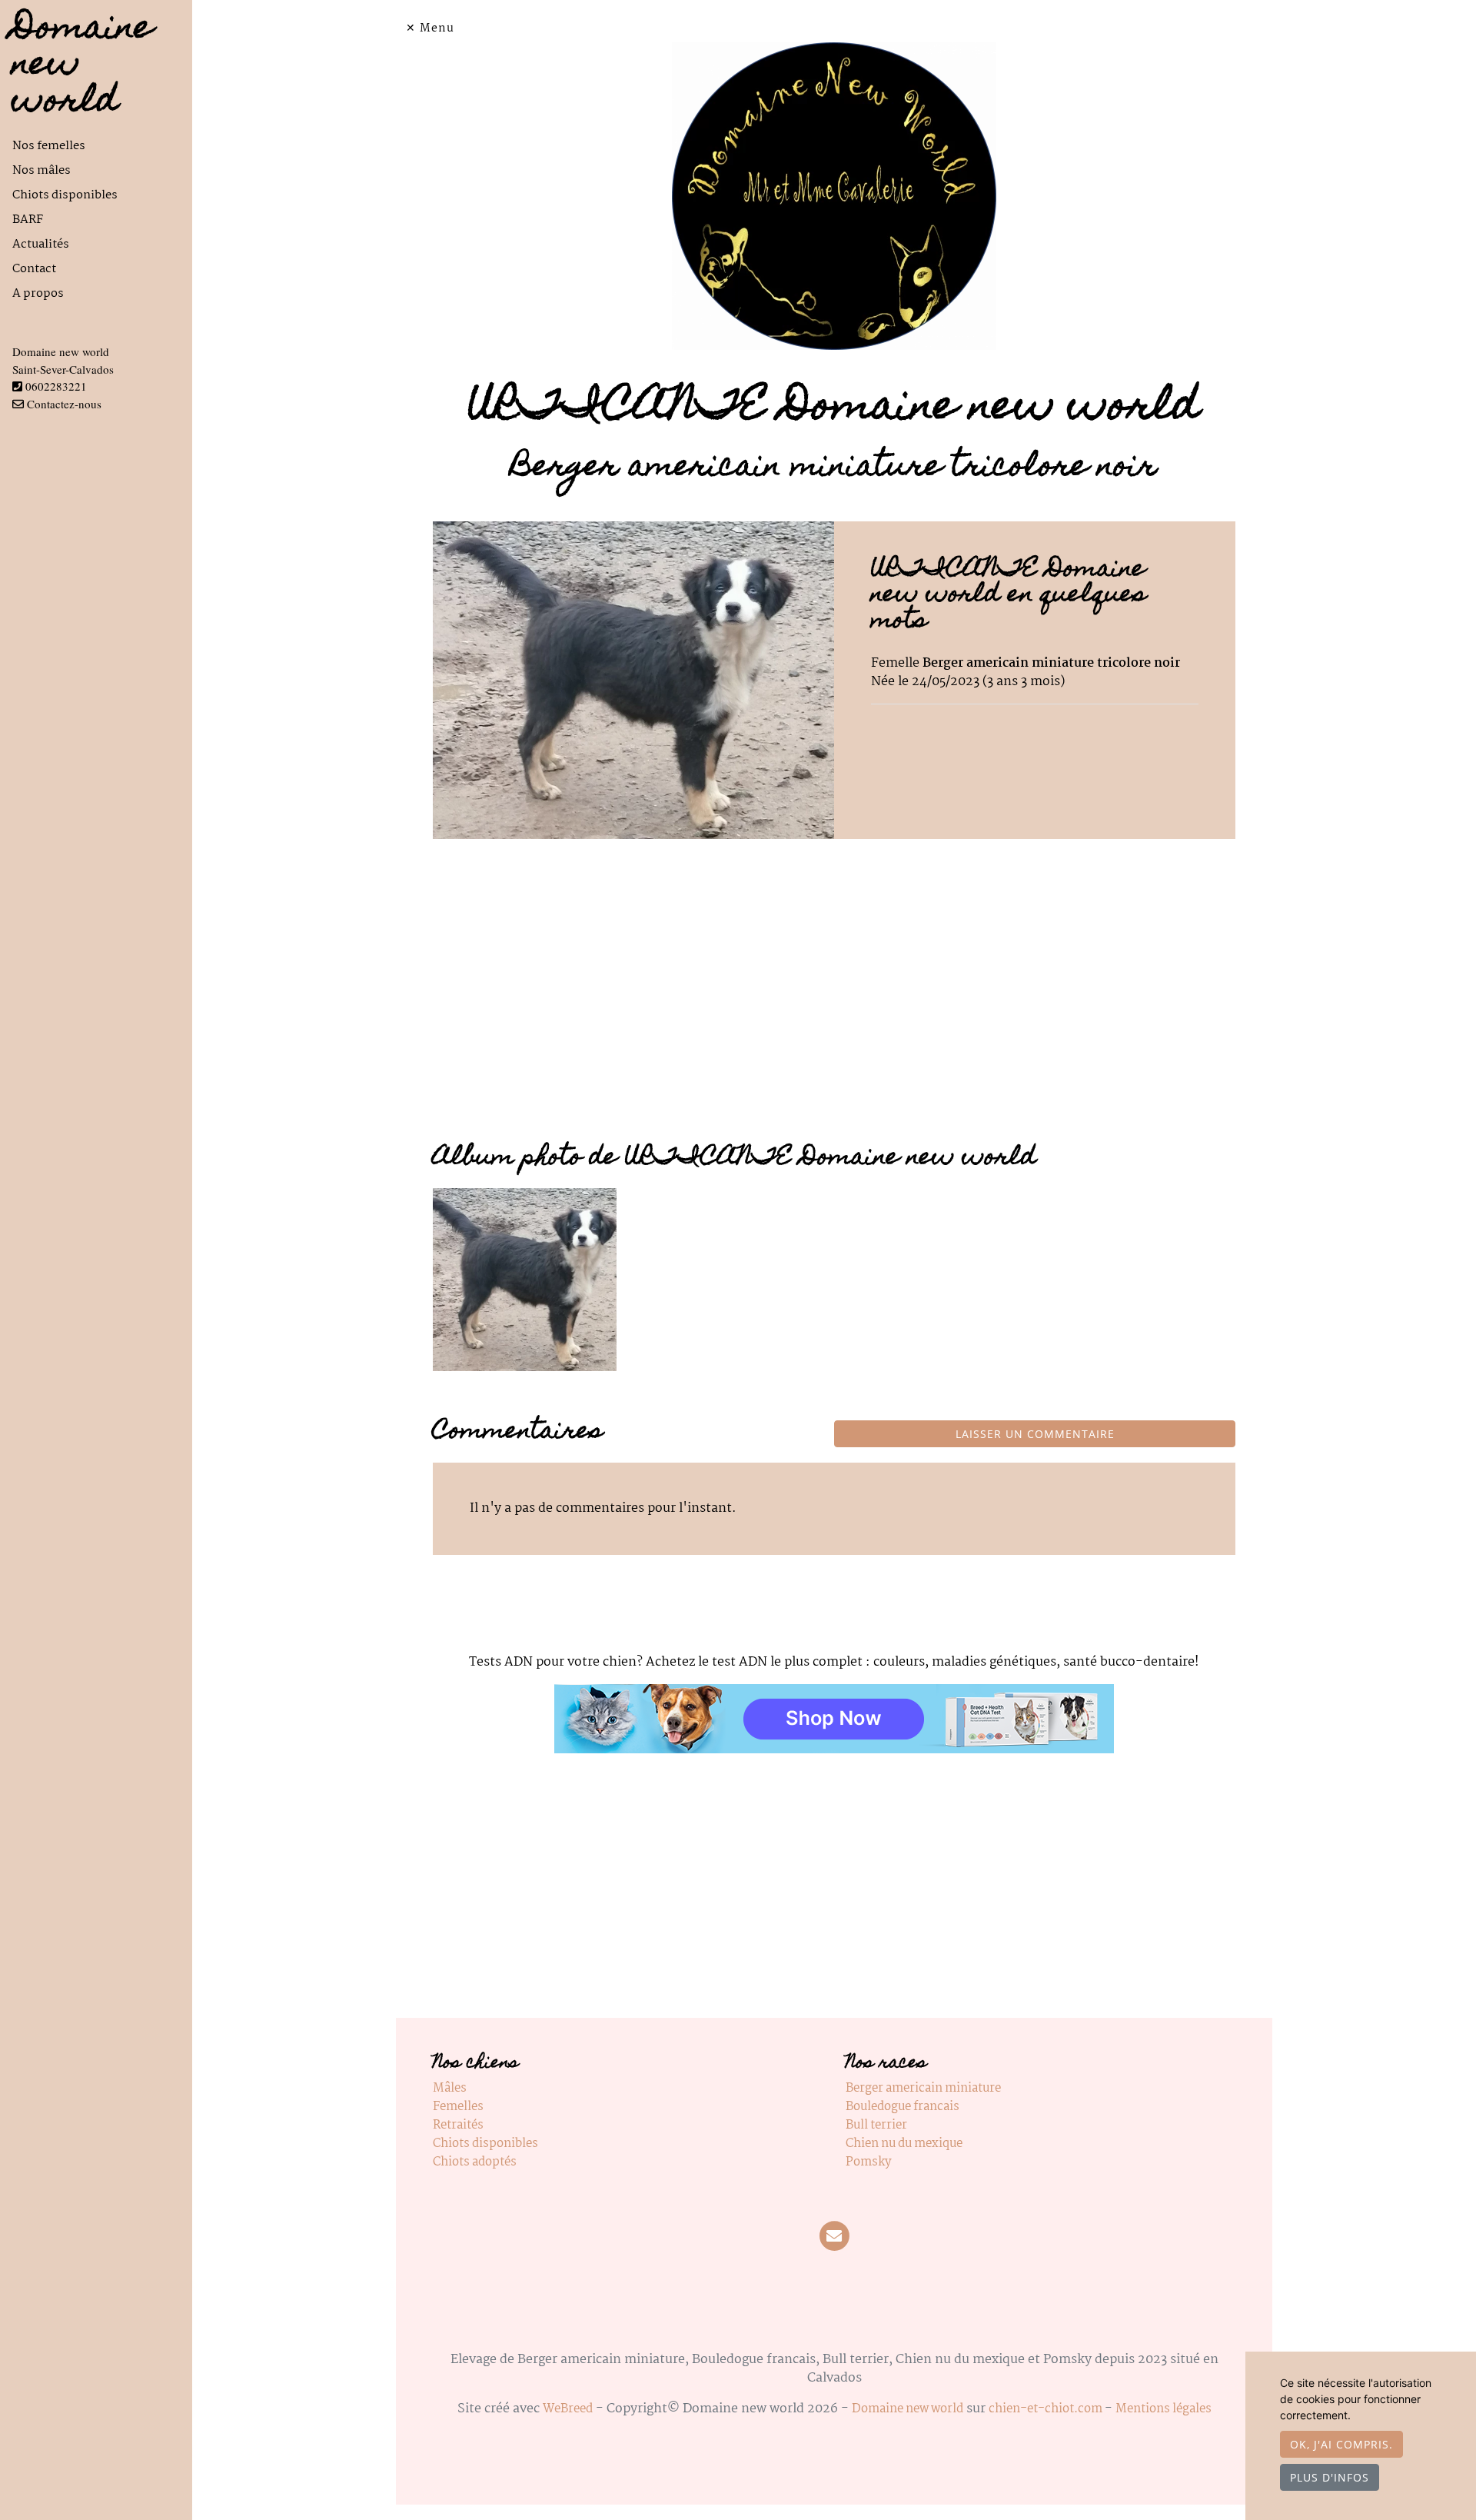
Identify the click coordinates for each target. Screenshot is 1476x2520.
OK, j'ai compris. (1341, 2444)
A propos (38, 293)
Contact (34, 269)
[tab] (102, 146)
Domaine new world (908, 2409)
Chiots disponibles (65, 195)
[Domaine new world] (834, 196)
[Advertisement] (834, 1002)
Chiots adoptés (475, 2162)
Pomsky (868, 2162)
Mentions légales (1164, 2409)
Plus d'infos (1330, 2477)
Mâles (450, 2088)
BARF (28, 220)
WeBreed (568, 2409)
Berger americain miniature (923, 2088)
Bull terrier (876, 2125)
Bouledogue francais (903, 2107)
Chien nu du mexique (904, 2144)
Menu (437, 28)
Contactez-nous (63, 404)
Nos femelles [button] (49, 146)
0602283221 (56, 386)
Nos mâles (42, 170)
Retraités (458, 2125)
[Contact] (834, 2237)
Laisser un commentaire (1035, 1434)
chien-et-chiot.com (1047, 2409)
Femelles (458, 2107)
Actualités (41, 244)
